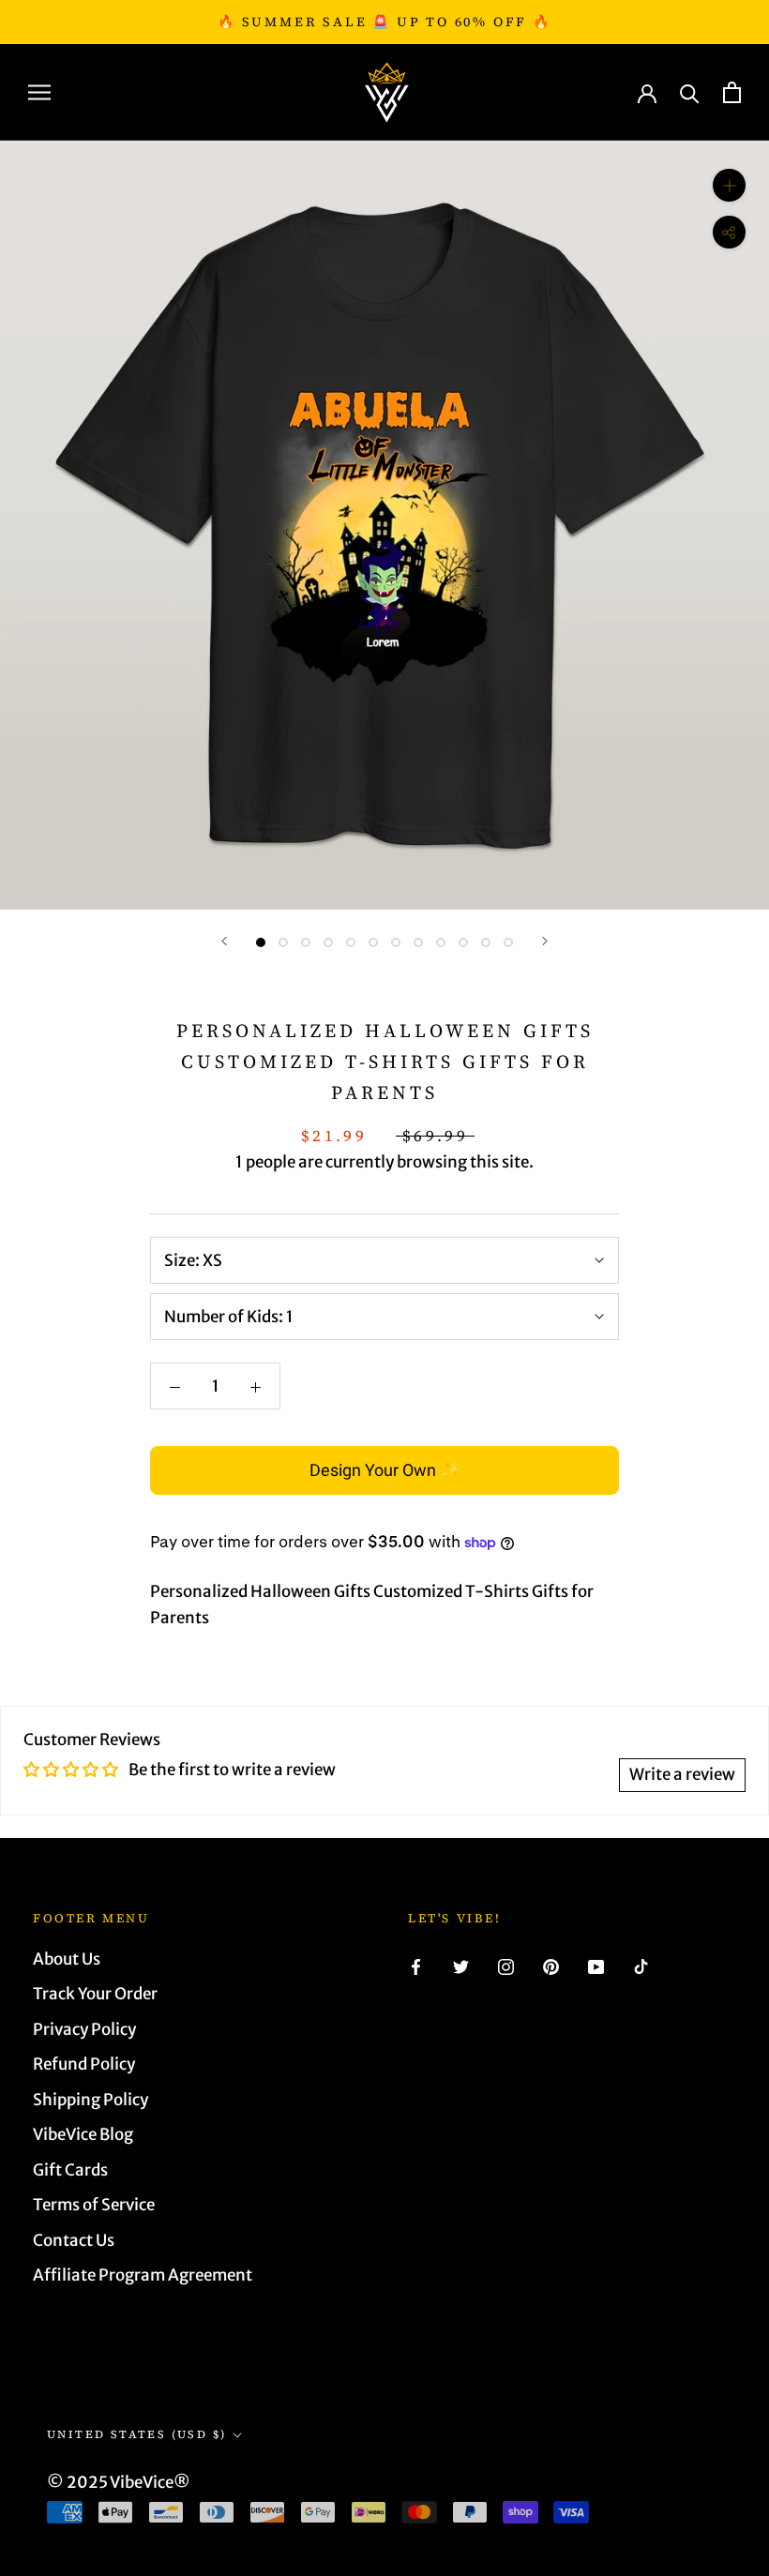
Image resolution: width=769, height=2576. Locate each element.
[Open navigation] (39, 92)
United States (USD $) (136, 2434)
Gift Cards (70, 2170)
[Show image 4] (328, 942)
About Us (67, 1959)
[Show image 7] (396, 942)
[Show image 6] (373, 942)
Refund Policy (84, 2064)
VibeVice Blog (83, 2134)
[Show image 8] (418, 942)
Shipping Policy (90, 2100)
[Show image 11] (486, 942)
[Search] (690, 92)
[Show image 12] (508, 942)
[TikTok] (641, 1966)
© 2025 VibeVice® (119, 2482)
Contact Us (74, 2240)
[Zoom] (729, 185)
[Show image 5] (351, 942)
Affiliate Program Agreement (143, 2275)
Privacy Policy (84, 2029)
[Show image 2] (283, 942)
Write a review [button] (682, 1774)
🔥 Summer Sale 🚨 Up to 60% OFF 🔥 (384, 22)
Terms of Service (94, 2205)
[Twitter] (461, 1966)
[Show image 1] (261, 942)
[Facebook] (416, 1966)
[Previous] (224, 941)
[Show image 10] (463, 942)
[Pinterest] (551, 1966)
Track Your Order (95, 1994)
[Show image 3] (306, 942)
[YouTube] (596, 1966)
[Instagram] (506, 1966)
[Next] (545, 941)
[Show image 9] (441, 942)
